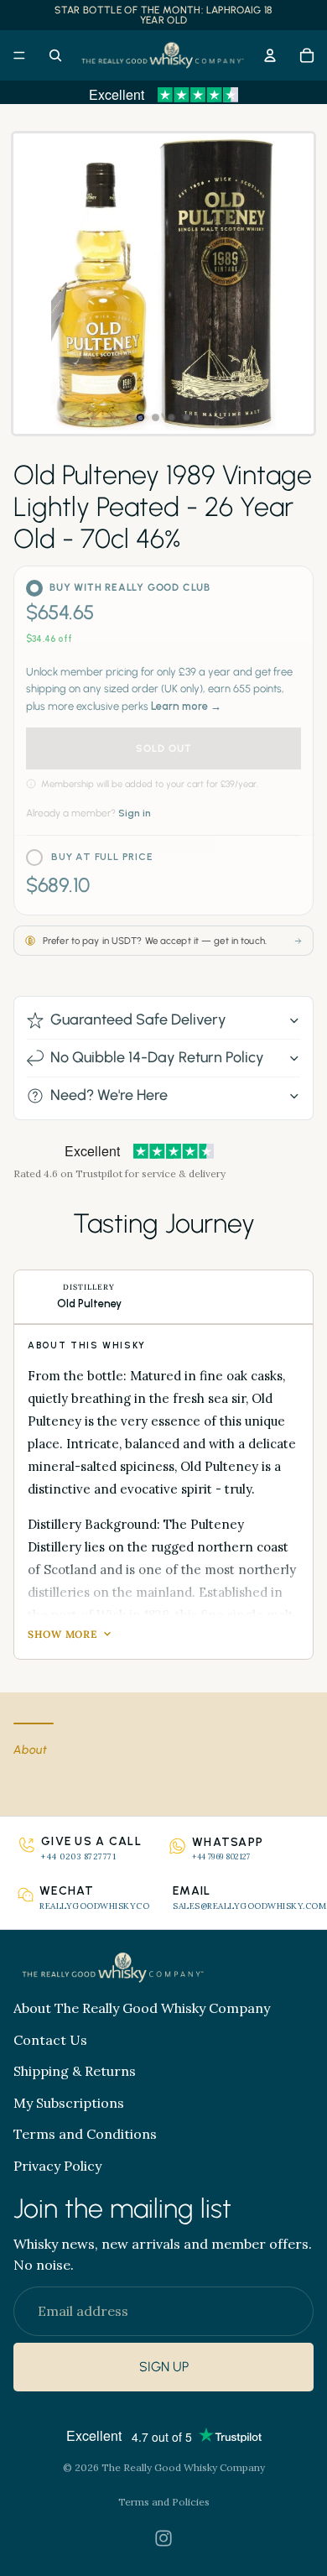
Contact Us (50, 2039)
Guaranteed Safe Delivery (138, 1019)
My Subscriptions (69, 2102)
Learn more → (186, 706)
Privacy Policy (57, 2165)
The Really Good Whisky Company (183, 2467)
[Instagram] (163, 2538)
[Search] (55, 55)
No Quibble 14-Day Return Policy (157, 1057)
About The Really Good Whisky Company (142, 2008)
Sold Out (164, 748)
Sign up (164, 2367)
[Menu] (19, 55)
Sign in (135, 813)
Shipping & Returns (75, 2071)
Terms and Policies (164, 2502)
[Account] (270, 55)
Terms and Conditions (85, 2134)
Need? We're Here (109, 1095)
